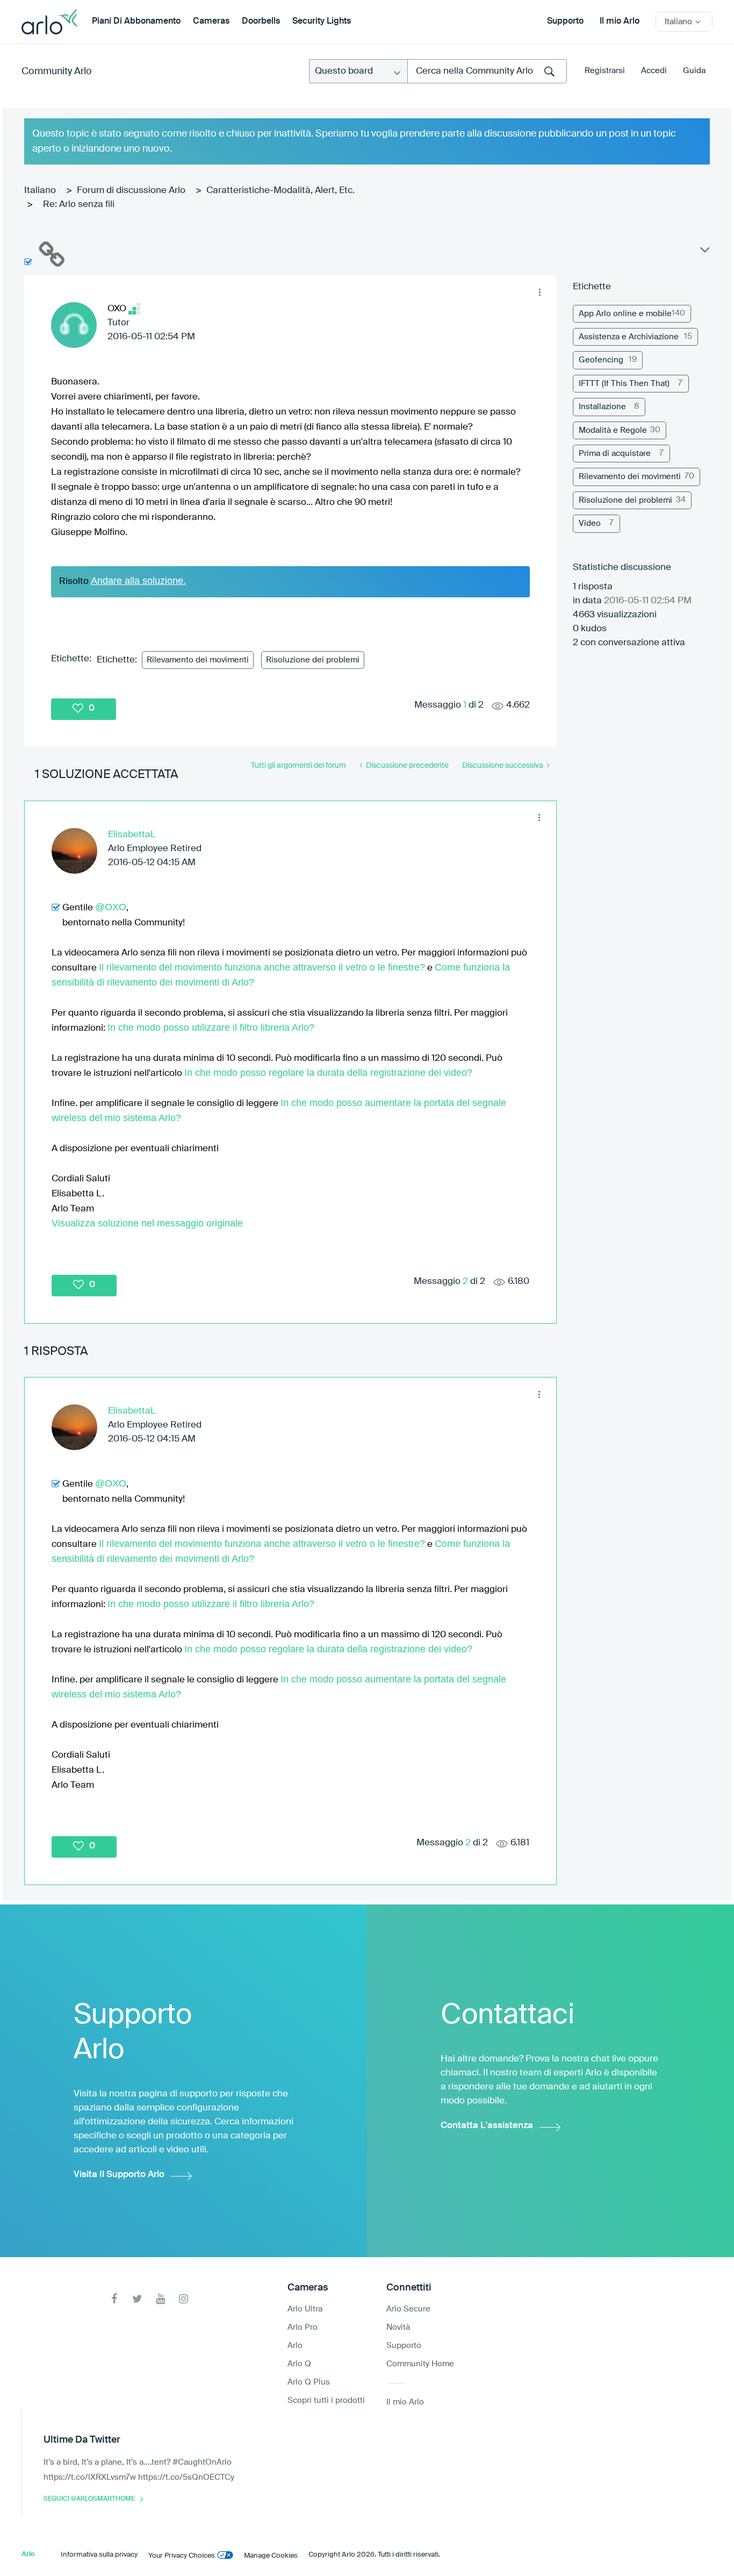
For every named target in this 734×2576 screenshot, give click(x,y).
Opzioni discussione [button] (704, 252)
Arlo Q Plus (309, 2382)
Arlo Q (299, 2364)
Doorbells (261, 22)
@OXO (111, 907)
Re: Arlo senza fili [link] (79, 205)
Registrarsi (605, 71)
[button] (540, 292)
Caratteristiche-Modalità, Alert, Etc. (280, 191)
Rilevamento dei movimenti (198, 660)
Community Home (420, 2364)
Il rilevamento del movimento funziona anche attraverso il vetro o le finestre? (262, 967)
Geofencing (601, 360)
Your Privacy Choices (182, 2556)
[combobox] (487, 71)
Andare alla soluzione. (138, 581)
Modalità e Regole (613, 430)
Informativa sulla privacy (99, 2555)
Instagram (183, 2299)
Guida (694, 71)
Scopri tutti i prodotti (326, 2400)
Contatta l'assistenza (487, 2126)
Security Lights (322, 22)
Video (590, 523)
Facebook (114, 2299)
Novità (398, 2327)
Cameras (211, 22)
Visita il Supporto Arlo (119, 2175)
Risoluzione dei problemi (313, 660)
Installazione (602, 407)
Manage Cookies (271, 2556)
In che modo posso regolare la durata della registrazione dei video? (328, 1073)
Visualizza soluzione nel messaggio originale (147, 1223)
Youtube (160, 2299)
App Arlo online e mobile (625, 314)
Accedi (654, 71)
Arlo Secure (408, 2309)
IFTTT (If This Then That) (624, 384)
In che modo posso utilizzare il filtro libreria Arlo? (211, 1027)
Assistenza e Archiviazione (629, 337)
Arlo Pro (303, 2327)
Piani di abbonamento (136, 22)
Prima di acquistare (615, 454)
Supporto (565, 22)
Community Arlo (57, 72)
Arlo (295, 2346)
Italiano (40, 191)
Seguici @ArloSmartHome (89, 2499)
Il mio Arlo (620, 22)
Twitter (137, 2299)
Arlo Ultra (305, 2309)
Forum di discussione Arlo (131, 191)
